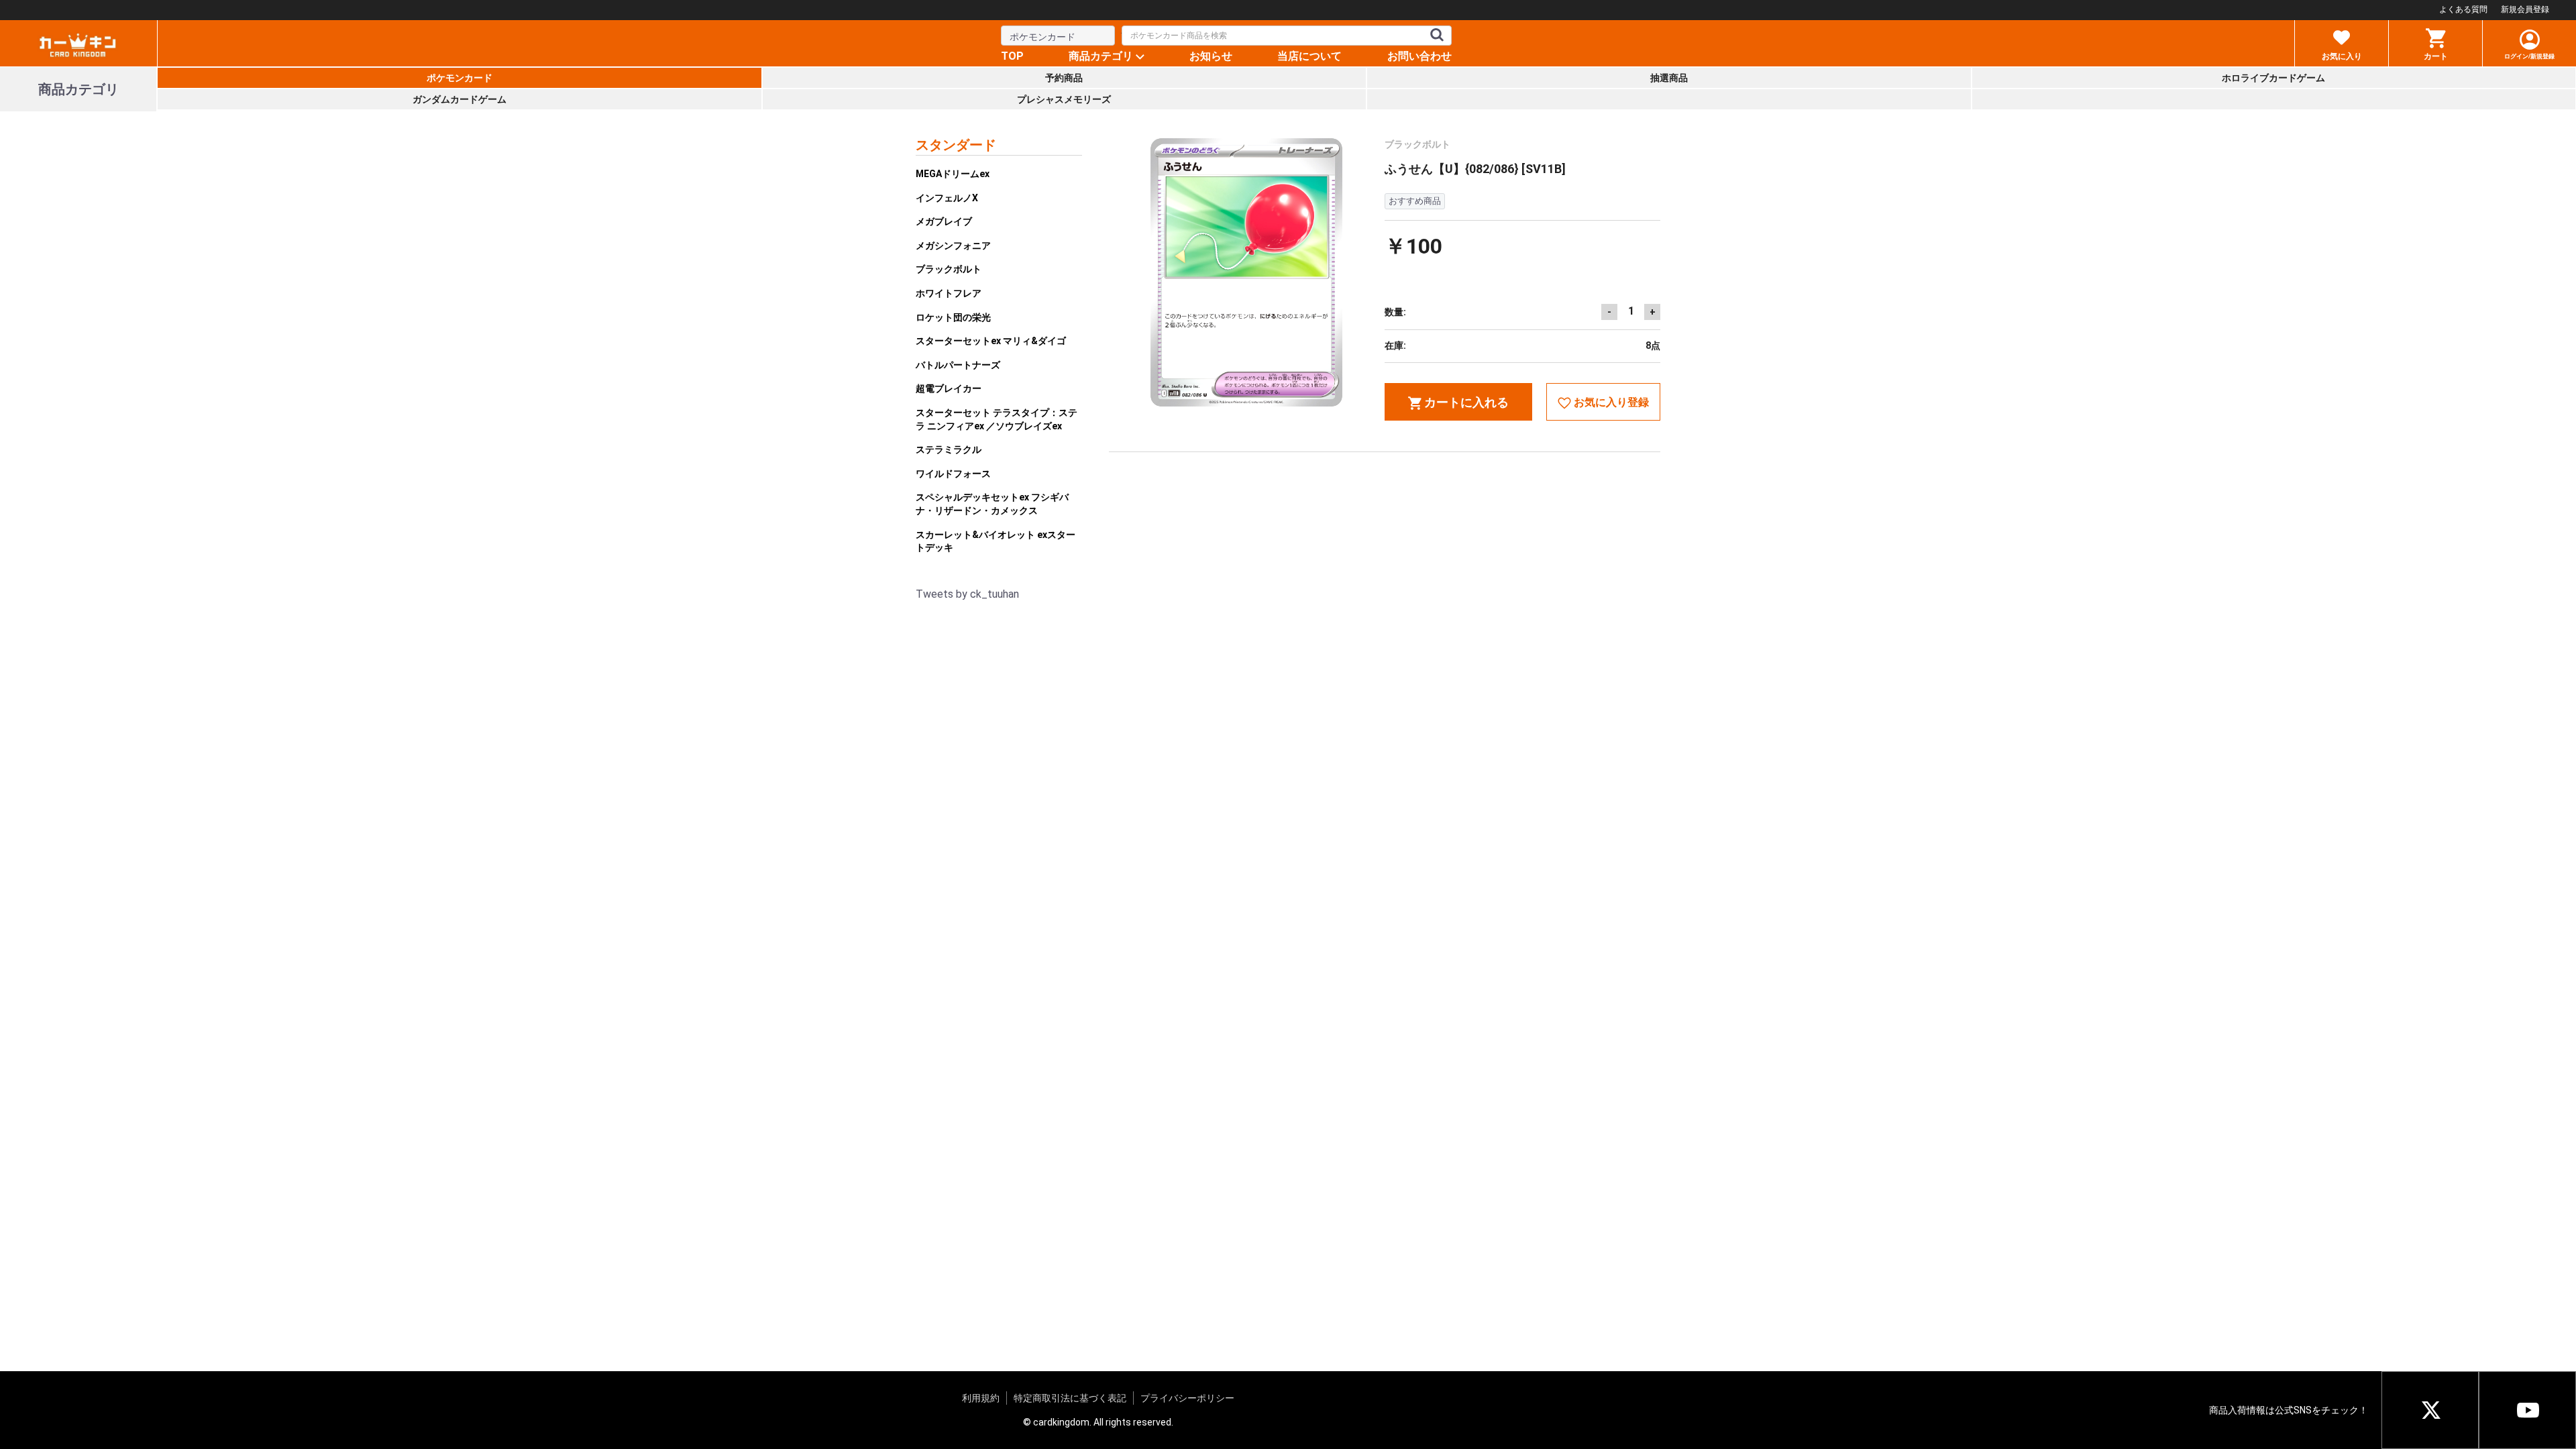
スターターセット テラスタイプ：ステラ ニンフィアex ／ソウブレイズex (997, 419)
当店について (1309, 56)
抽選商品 (1669, 78)
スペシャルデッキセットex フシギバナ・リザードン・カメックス (992, 504)
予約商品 (1064, 78)
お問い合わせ (1419, 56)
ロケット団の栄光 (953, 317)
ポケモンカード (460, 78)
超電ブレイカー (949, 388)
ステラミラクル (949, 449)
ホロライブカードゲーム (2273, 78)
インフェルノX (947, 198)
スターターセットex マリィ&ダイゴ (991, 341)
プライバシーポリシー (1187, 1398)
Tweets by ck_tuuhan (967, 594)
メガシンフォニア (953, 246)
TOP (1012, 56)
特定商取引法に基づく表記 (1070, 1398)
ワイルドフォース (953, 474)
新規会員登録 (2525, 9)
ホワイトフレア (949, 293)
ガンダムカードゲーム (460, 99)
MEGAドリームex (953, 174)
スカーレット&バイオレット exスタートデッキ (996, 541)
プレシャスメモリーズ (1064, 99)
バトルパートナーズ (958, 365)
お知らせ (1211, 56)
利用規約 (981, 1398)
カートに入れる (1465, 402)
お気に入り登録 (1610, 402)
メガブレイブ (944, 221)
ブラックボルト (949, 269)
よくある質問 (2463, 9)
